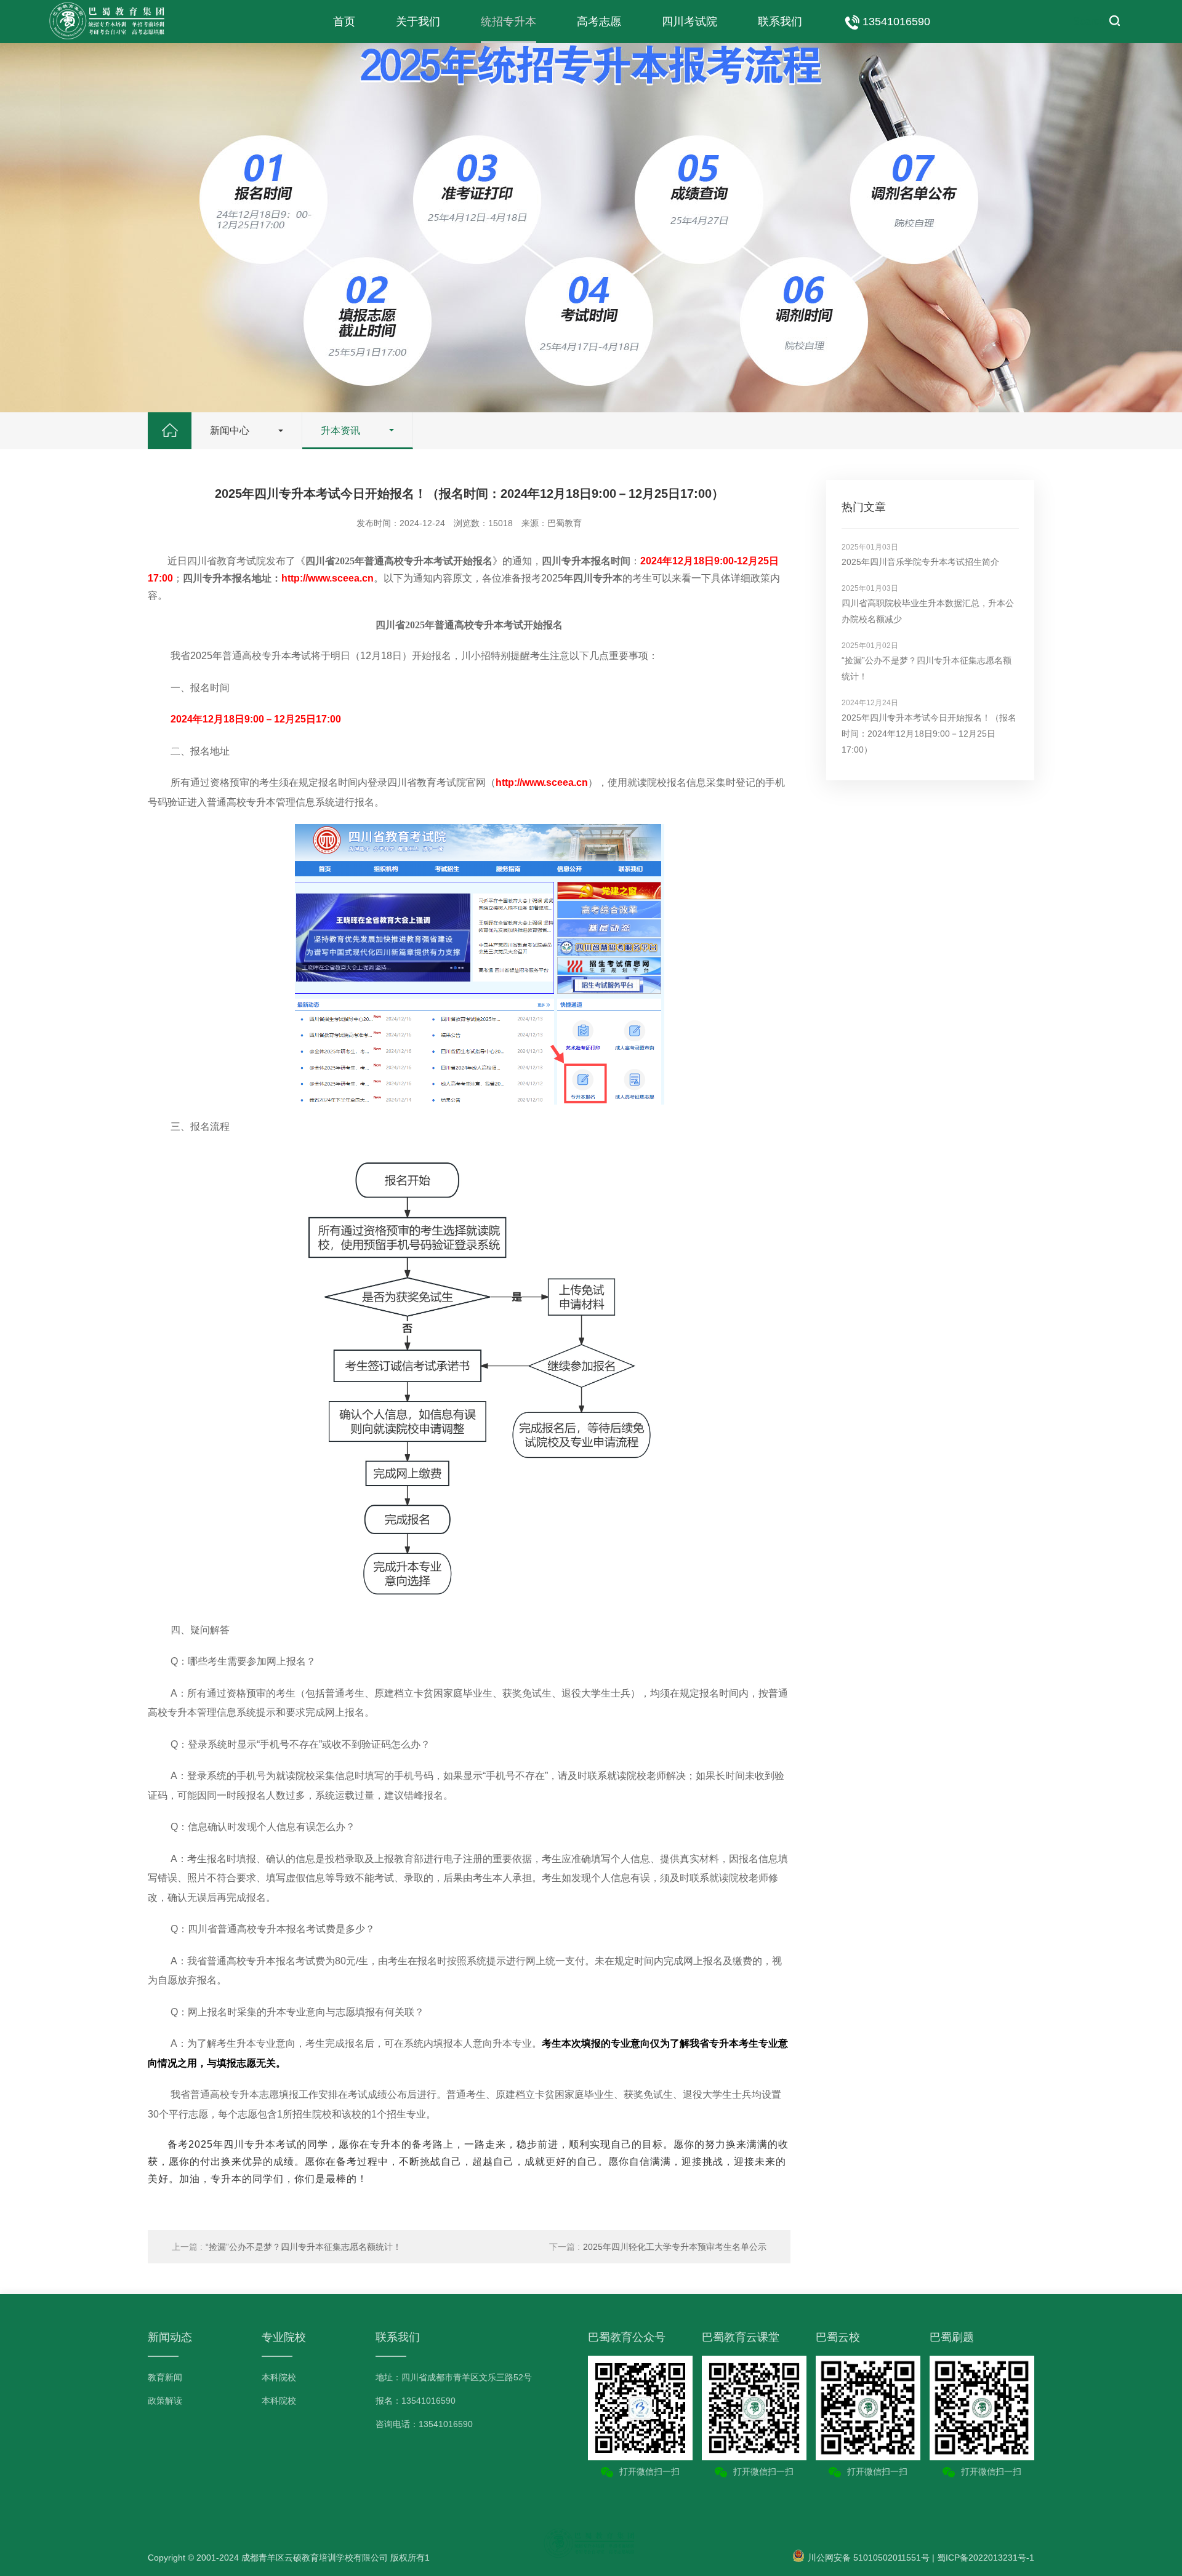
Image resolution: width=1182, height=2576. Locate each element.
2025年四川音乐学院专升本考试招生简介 (920, 562)
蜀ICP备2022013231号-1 (986, 2558)
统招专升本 (509, 22)
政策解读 (165, 2401)
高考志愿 (599, 22)
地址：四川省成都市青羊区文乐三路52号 (454, 2377)
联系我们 (780, 22)
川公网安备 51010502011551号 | (871, 2558)
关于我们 (418, 22)
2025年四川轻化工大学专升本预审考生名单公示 (658, 2247)
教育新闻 (165, 2377)
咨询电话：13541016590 (424, 2424)
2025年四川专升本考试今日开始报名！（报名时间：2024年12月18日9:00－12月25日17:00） (929, 734)
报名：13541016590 (416, 2401)
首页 (344, 22)
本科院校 (279, 2377)
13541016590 (896, 22)
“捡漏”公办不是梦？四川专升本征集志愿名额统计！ (287, 2247)
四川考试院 (689, 22)
